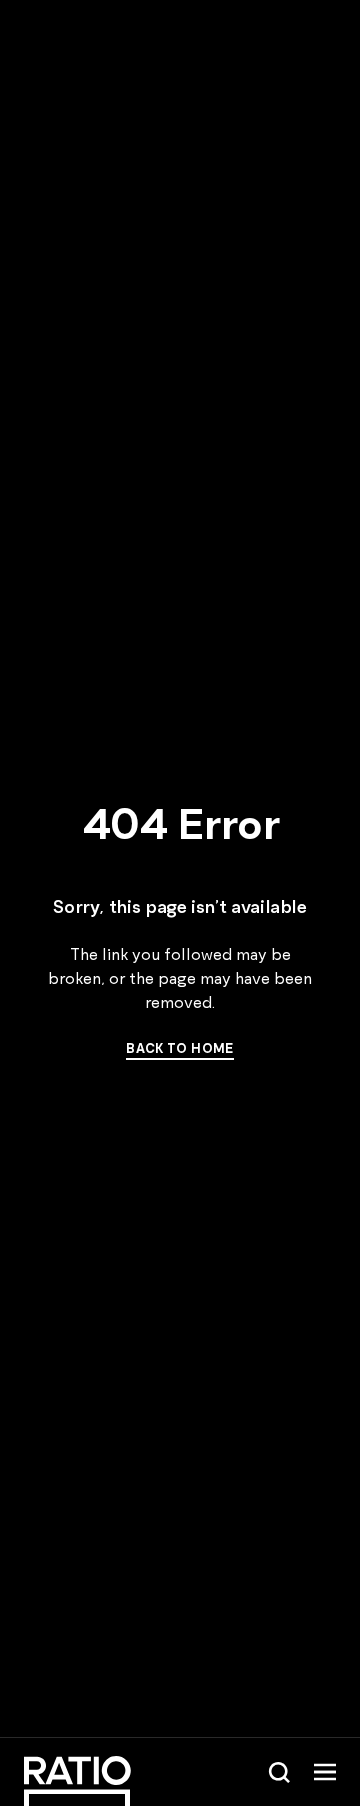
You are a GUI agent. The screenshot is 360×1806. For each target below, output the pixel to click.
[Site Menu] (325, 1772)
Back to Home (180, 1048)
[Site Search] (279, 1772)
